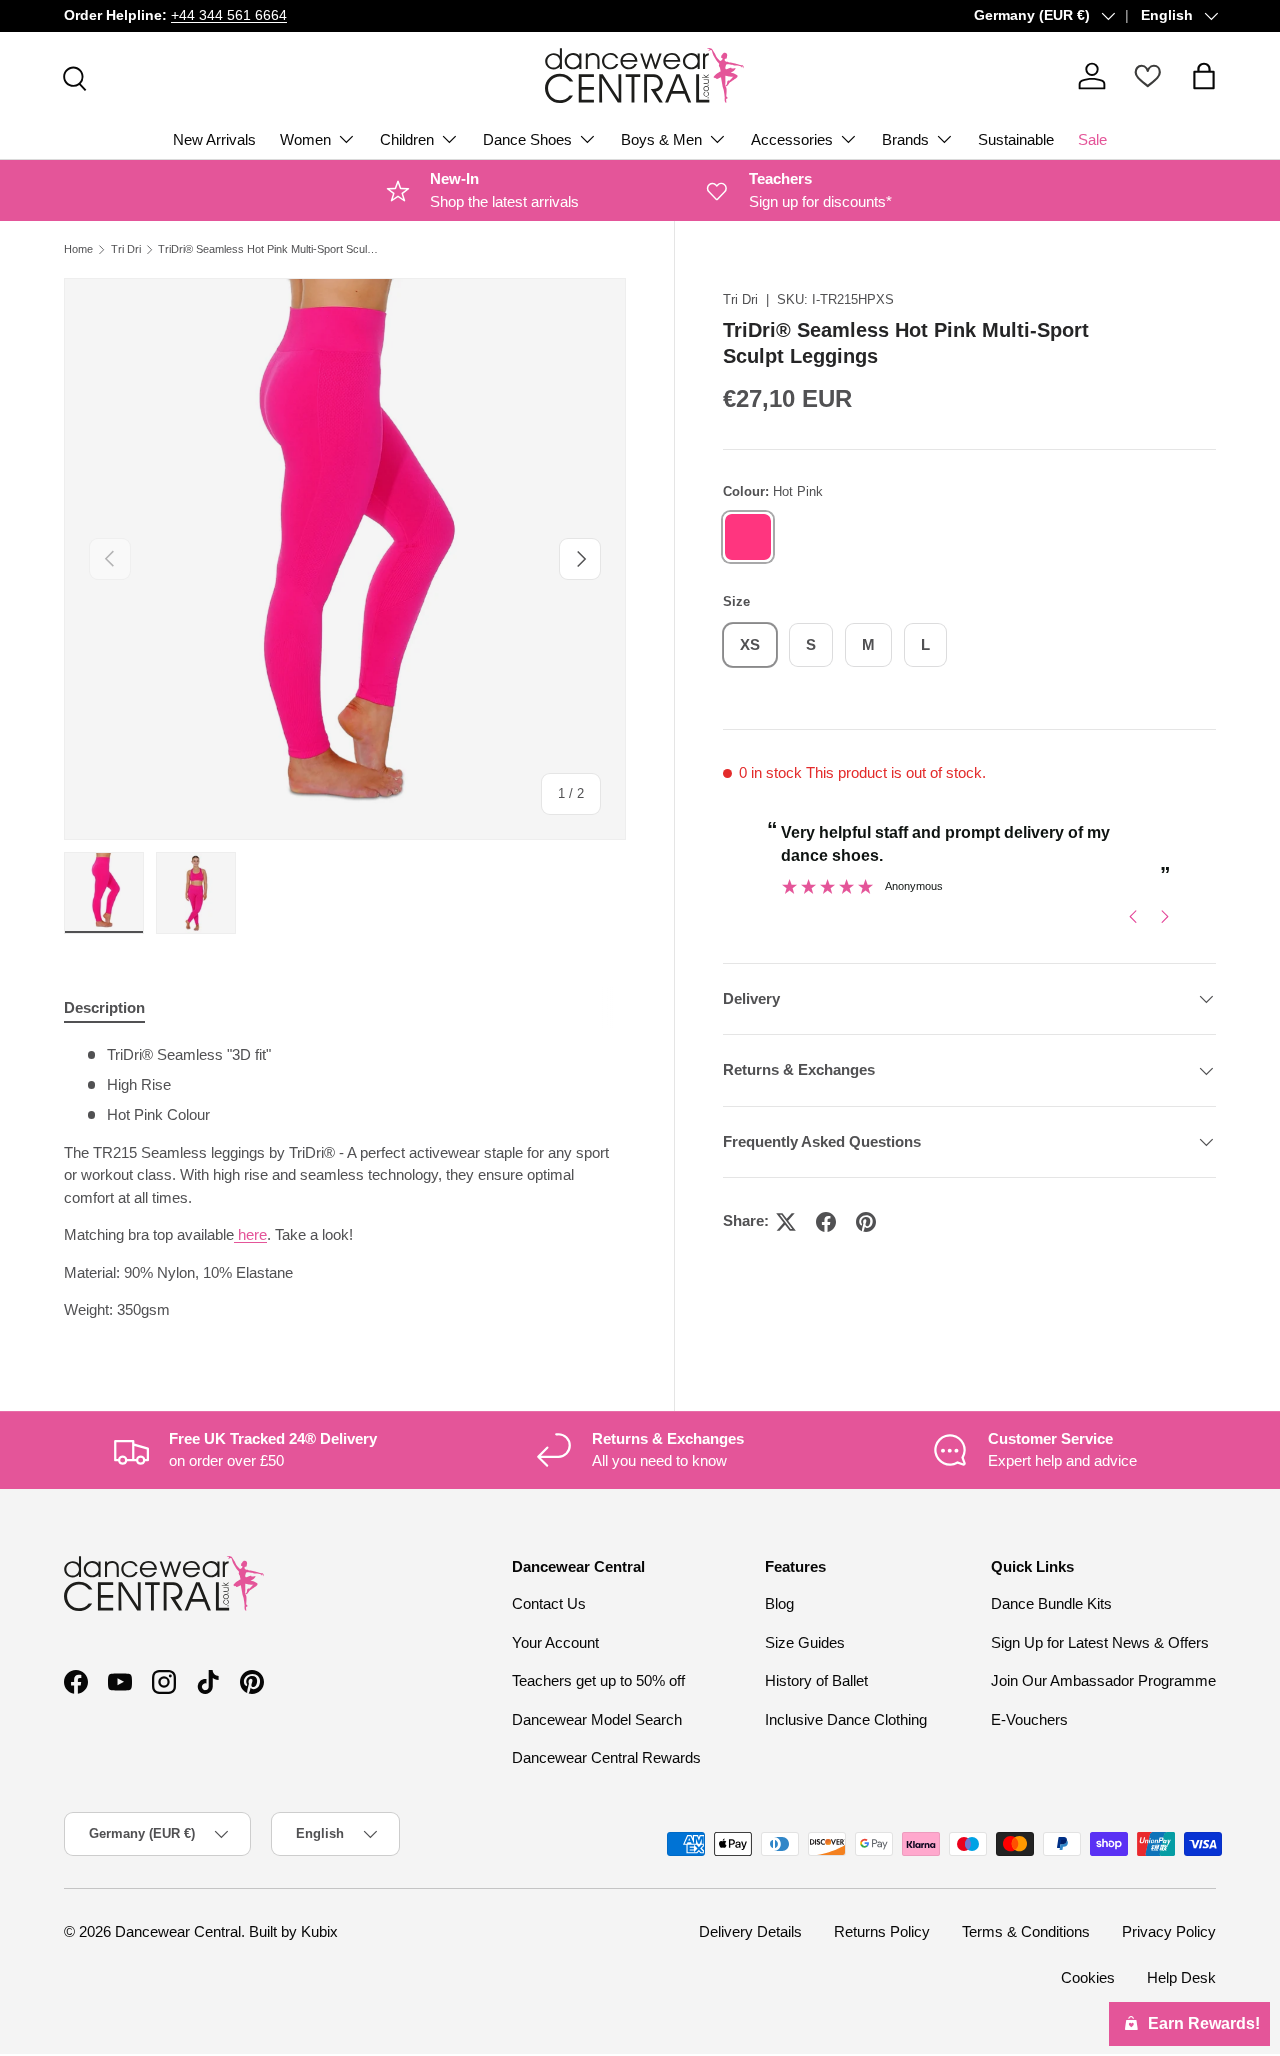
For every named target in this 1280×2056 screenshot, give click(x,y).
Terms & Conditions (1026, 1931)
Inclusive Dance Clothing (846, 1719)
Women (305, 139)
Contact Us (549, 1603)
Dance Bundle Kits (1051, 1603)
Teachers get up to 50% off (598, 1680)
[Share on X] (786, 1222)
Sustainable (1016, 139)
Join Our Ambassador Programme (1103, 1680)
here (252, 1234)
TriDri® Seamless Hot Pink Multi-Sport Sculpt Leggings (270, 249)
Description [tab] (104, 1007)
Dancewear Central (178, 1931)
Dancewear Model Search (597, 1719)
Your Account (555, 1642)
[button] (1204, 76)
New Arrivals (214, 139)
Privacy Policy (1169, 1931)
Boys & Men (661, 139)
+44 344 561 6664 (229, 15)
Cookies (1088, 1977)
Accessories (792, 139)
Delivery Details (750, 1931)
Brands (905, 139)
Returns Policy (882, 1931)
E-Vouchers (1029, 1719)
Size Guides (805, 1642)
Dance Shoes (527, 139)
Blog (779, 1603)
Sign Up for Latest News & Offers (1100, 1642)
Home (78, 249)
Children (407, 139)
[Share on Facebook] (826, 1222)
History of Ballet (816, 1680)
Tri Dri (126, 249)
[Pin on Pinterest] (866, 1222)
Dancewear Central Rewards (606, 1757)
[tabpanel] (345, 1183)
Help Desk (1181, 1977)
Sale (1092, 139)
